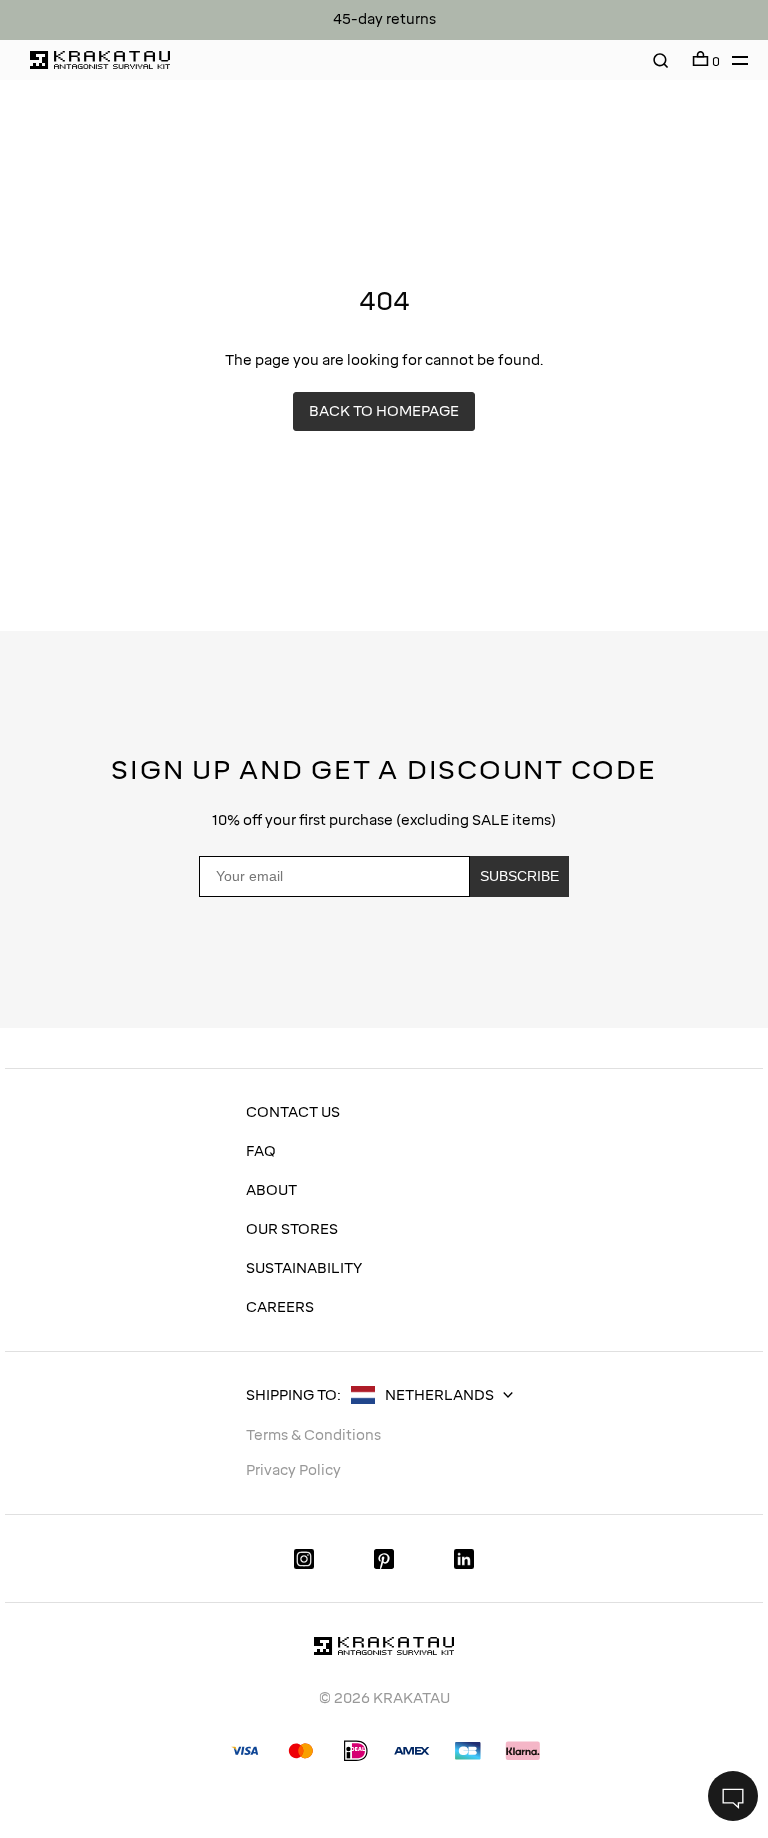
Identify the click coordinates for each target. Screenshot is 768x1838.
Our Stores (292, 1229)
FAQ (261, 1151)
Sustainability (304, 1268)
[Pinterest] (384, 1558)
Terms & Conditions (313, 1435)
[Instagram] (304, 1558)
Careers (280, 1307)
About (271, 1190)
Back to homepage (384, 411)
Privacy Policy (504, 974)
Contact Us (293, 1112)
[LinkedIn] (464, 1558)
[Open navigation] (734, 60)
